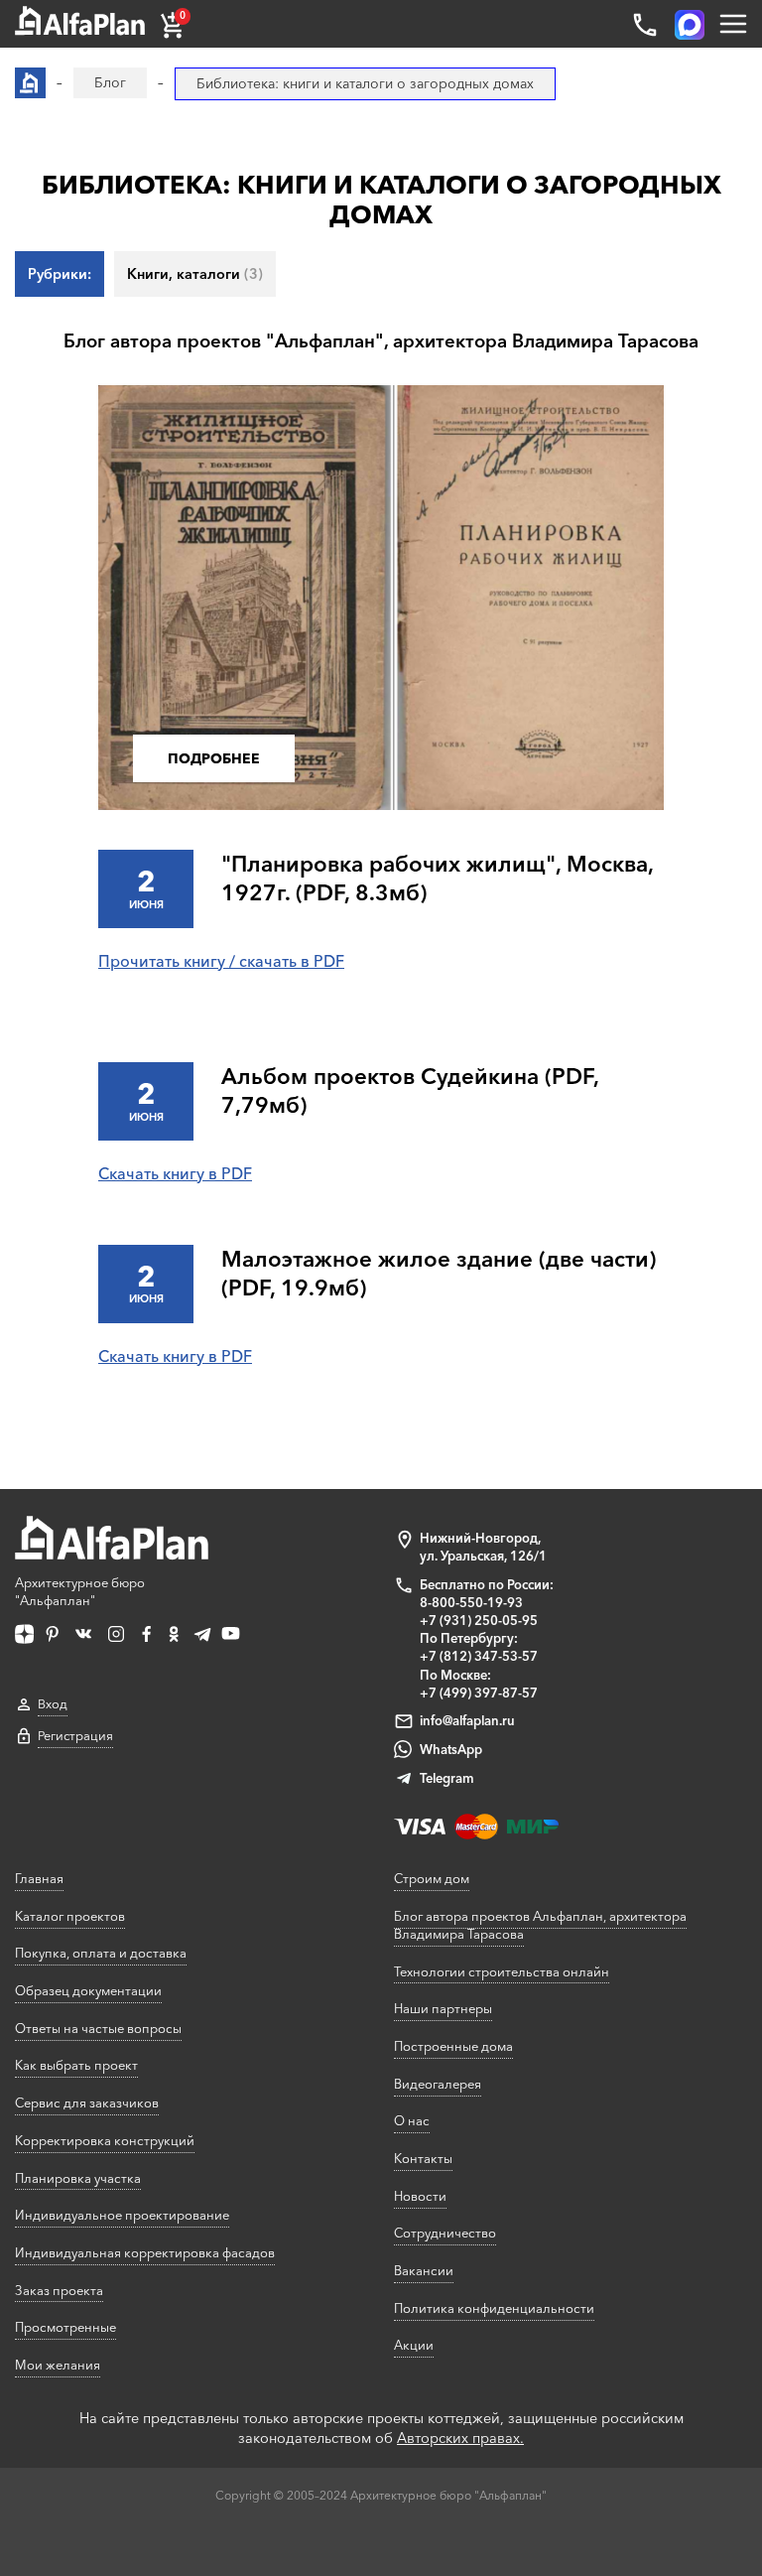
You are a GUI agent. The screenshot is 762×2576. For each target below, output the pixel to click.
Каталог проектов (70, 1916)
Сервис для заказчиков (87, 2102)
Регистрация (75, 1736)
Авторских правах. (460, 2438)
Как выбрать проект (76, 2065)
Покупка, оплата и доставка (101, 1953)
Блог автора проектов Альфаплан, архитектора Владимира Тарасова (540, 1925)
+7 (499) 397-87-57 (479, 1693)
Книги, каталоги (195, 274)
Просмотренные (65, 2327)
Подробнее (214, 758)
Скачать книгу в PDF (175, 1173)
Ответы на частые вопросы (98, 2028)
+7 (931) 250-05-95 (479, 1620)
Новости (420, 2196)
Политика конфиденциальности (494, 2308)
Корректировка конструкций (105, 2140)
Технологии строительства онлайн (502, 1971)
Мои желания (58, 2365)
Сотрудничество (445, 2233)
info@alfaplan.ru (467, 1720)
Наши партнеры (443, 2008)
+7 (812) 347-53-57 (479, 1656)
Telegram (447, 1778)
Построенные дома (453, 2046)
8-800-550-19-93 (471, 1602)
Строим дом (432, 1878)
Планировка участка (78, 2178)
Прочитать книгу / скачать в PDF (221, 961)
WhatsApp (451, 1749)
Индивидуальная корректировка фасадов (145, 2252)
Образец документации (88, 1990)
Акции (414, 2345)
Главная (39, 1878)
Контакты (423, 2158)
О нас (412, 2120)
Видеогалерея (438, 2084)
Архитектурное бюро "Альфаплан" (80, 1591)
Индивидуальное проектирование (122, 2215)
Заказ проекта (59, 2290)
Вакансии (424, 2270)
